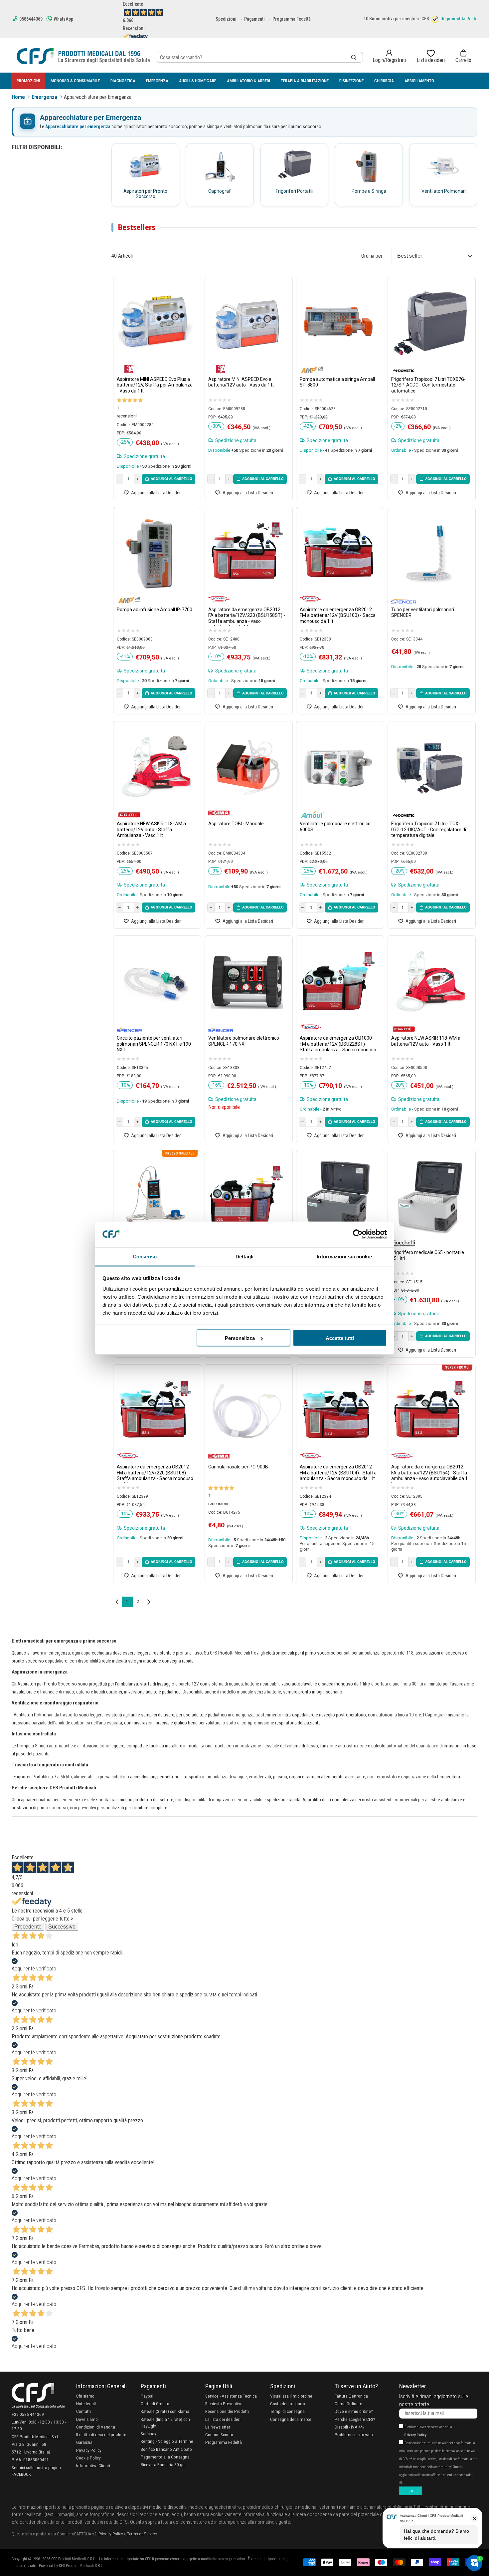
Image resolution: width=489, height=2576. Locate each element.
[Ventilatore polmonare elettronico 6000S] (338, 768)
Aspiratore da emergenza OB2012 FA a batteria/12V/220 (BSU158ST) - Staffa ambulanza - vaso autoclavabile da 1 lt (247, 616)
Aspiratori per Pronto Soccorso (47, 1684)
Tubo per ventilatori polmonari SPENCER (423, 613)
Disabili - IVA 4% (349, 2427)
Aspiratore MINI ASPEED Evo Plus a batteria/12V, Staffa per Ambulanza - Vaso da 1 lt (155, 385)
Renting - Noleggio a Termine (167, 2441)
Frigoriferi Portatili (30, 1777)
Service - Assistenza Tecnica (231, 2396)
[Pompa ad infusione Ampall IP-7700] (156, 554)
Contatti (83, 2411)
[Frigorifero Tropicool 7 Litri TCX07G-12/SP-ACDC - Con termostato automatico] (430, 323)
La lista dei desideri (223, 2419)
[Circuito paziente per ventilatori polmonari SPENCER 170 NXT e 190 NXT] (156, 982)
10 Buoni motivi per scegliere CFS (396, 19)
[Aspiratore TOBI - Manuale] (247, 768)
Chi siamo (85, 2396)
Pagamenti (254, 19)
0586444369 (30, 19)
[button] (463, 56)
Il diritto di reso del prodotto (101, 2435)
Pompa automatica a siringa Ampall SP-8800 (337, 382)
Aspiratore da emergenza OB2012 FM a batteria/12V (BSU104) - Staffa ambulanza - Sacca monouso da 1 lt (338, 1473)
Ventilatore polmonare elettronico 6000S (335, 827)
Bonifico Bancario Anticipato (166, 2449)
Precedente (28, 1927)
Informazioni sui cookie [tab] (344, 1256)
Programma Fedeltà (292, 19)
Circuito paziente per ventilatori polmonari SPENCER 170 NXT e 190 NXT (154, 1044)
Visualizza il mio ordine (291, 2396)
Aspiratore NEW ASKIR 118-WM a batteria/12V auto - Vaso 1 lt (426, 1041)
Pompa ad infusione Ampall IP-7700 (155, 610)
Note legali (86, 2404)
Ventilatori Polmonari (34, 1715)
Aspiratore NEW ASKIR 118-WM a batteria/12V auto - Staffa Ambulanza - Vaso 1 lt (151, 829)
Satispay (149, 2434)
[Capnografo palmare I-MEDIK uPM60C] (156, 1197)
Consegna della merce (291, 2419)
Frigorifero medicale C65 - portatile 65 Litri (428, 1255)
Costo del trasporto (288, 2404)
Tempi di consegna (287, 2411)
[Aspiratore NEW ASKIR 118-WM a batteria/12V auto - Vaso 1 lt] (430, 982)
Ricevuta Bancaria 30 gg (163, 2464)
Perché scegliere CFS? (355, 2419)
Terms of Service (142, 2534)
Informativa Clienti (93, 2465)
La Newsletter (218, 2427)
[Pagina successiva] (149, 1602)
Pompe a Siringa (32, 1746)
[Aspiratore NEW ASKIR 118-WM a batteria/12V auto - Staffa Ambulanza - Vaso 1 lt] (156, 768)
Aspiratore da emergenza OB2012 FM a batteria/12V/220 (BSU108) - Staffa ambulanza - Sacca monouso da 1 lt (155, 1474)
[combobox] (260, 57)
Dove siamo (87, 2419)
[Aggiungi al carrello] (168, 479)
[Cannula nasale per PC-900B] (247, 1411)
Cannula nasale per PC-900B (238, 1467)
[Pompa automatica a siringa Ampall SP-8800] (338, 323)
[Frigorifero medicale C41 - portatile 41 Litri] (338, 1197)
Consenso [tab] (145, 1256)
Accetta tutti (340, 1338)
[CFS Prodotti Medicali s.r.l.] (83, 56)
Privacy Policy (89, 2450)
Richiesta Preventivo (224, 2404)
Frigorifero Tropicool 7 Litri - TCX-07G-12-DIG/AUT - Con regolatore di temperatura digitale (429, 829)
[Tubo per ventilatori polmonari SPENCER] (430, 554)
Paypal (147, 2396)
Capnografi (435, 1715)
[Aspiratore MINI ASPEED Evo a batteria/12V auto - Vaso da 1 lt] (247, 323)
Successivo (62, 1927)
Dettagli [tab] (245, 1256)
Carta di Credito (155, 2404)
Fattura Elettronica (351, 2396)
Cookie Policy (88, 2458)
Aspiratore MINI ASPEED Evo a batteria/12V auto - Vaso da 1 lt (241, 382)
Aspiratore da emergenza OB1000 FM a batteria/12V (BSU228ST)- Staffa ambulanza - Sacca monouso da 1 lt (338, 1045)
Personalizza (240, 1338)
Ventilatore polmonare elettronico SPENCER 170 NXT (244, 1041)
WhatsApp (63, 19)
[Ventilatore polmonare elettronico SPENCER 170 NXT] (247, 982)
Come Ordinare (348, 2404)
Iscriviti (410, 2491)
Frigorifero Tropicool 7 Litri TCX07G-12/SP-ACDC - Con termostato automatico (428, 385)
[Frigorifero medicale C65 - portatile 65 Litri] (430, 1197)
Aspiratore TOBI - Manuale (236, 824)
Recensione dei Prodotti (227, 2411)
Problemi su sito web (354, 2435)
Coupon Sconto (219, 2435)
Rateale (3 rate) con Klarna (165, 2411)
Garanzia (84, 2442)
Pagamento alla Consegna (165, 2457)
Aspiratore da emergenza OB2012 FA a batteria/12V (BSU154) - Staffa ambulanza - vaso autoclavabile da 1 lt (429, 1474)
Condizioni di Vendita (96, 2427)
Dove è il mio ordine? (354, 2411)
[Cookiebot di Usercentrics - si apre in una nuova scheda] (358, 1234)
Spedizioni (226, 19)
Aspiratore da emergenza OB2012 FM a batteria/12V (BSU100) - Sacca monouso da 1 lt (338, 615)
